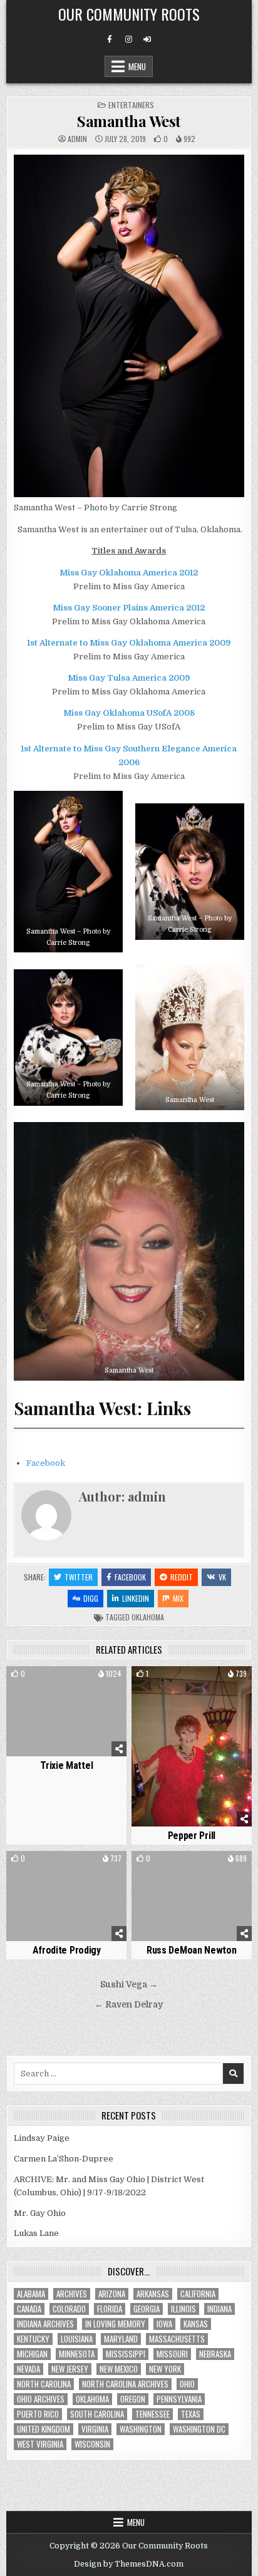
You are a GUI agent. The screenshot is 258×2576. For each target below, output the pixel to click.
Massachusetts (177, 2339)
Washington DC (199, 2429)
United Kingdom (44, 2429)
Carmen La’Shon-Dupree (64, 2159)
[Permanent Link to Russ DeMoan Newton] (192, 1896)
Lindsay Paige (42, 2138)
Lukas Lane (36, 2233)
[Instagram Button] (128, 39)
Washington (141, 2429)
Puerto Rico (38, 2414)
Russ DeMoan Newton (192, 1950)
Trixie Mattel (66, 1765)
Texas (191, 2414)
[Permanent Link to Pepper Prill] (192, 1746)
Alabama (31, 2294)
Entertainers (131, 105)
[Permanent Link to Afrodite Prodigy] (66, 1896)
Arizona (112, 2294)
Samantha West (129, 121)
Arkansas (153, 2294)
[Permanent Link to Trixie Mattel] (66, 1711)
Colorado (69, 2309)
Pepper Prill (192, 1836)
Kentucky (33, 2339)
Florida (110, 2309)
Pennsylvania (179, 2399)
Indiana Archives (45, 2324)
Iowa (164, 2324)
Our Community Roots (129, 14)
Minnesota (77, 2354)
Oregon (133, 2399)
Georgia (147, 2309)
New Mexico (119, 2369)
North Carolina (44, 2384)
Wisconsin (92, 2444)
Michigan (32, 2354)
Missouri (172, 2354)
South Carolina (97, 2414)
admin (77, 139)
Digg (91, 1598)
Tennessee (152, 2414)
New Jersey (70, 2369)
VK (222, 1577)
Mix (178, 1598)
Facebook (46, 1463)
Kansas (196, 2324)
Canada (29, 2309)
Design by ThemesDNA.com (129, 2564)
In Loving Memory (115, 2324)
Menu (137, 66)
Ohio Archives (41, 2399)
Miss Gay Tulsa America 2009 (129, 678)
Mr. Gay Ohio (40, 2213)
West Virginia (40, 2444)
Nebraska (215, 2354)
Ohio (187, 2384)
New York (165, 2369)
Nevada (28, 2369)
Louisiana (77, 2339)
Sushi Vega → (129, 1985)
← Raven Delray (129, 2005)
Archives (72, 2294)
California (198, 2294)
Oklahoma (148, 1617)
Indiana (219, 2309)
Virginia (95, 2429)
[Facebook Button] (110, 39)
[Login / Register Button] (147, 39)
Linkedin (136, 1598)
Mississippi (126, 2354)
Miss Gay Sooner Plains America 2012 (129, 608)
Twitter (79, 1577)
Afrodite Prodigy (67, 1950)
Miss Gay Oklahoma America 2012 (129, 573)
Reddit (182, 1577)
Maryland (121, 2339)
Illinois (183, 2309)
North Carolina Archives (125, 2384)
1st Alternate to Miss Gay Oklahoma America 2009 (129, 643)
